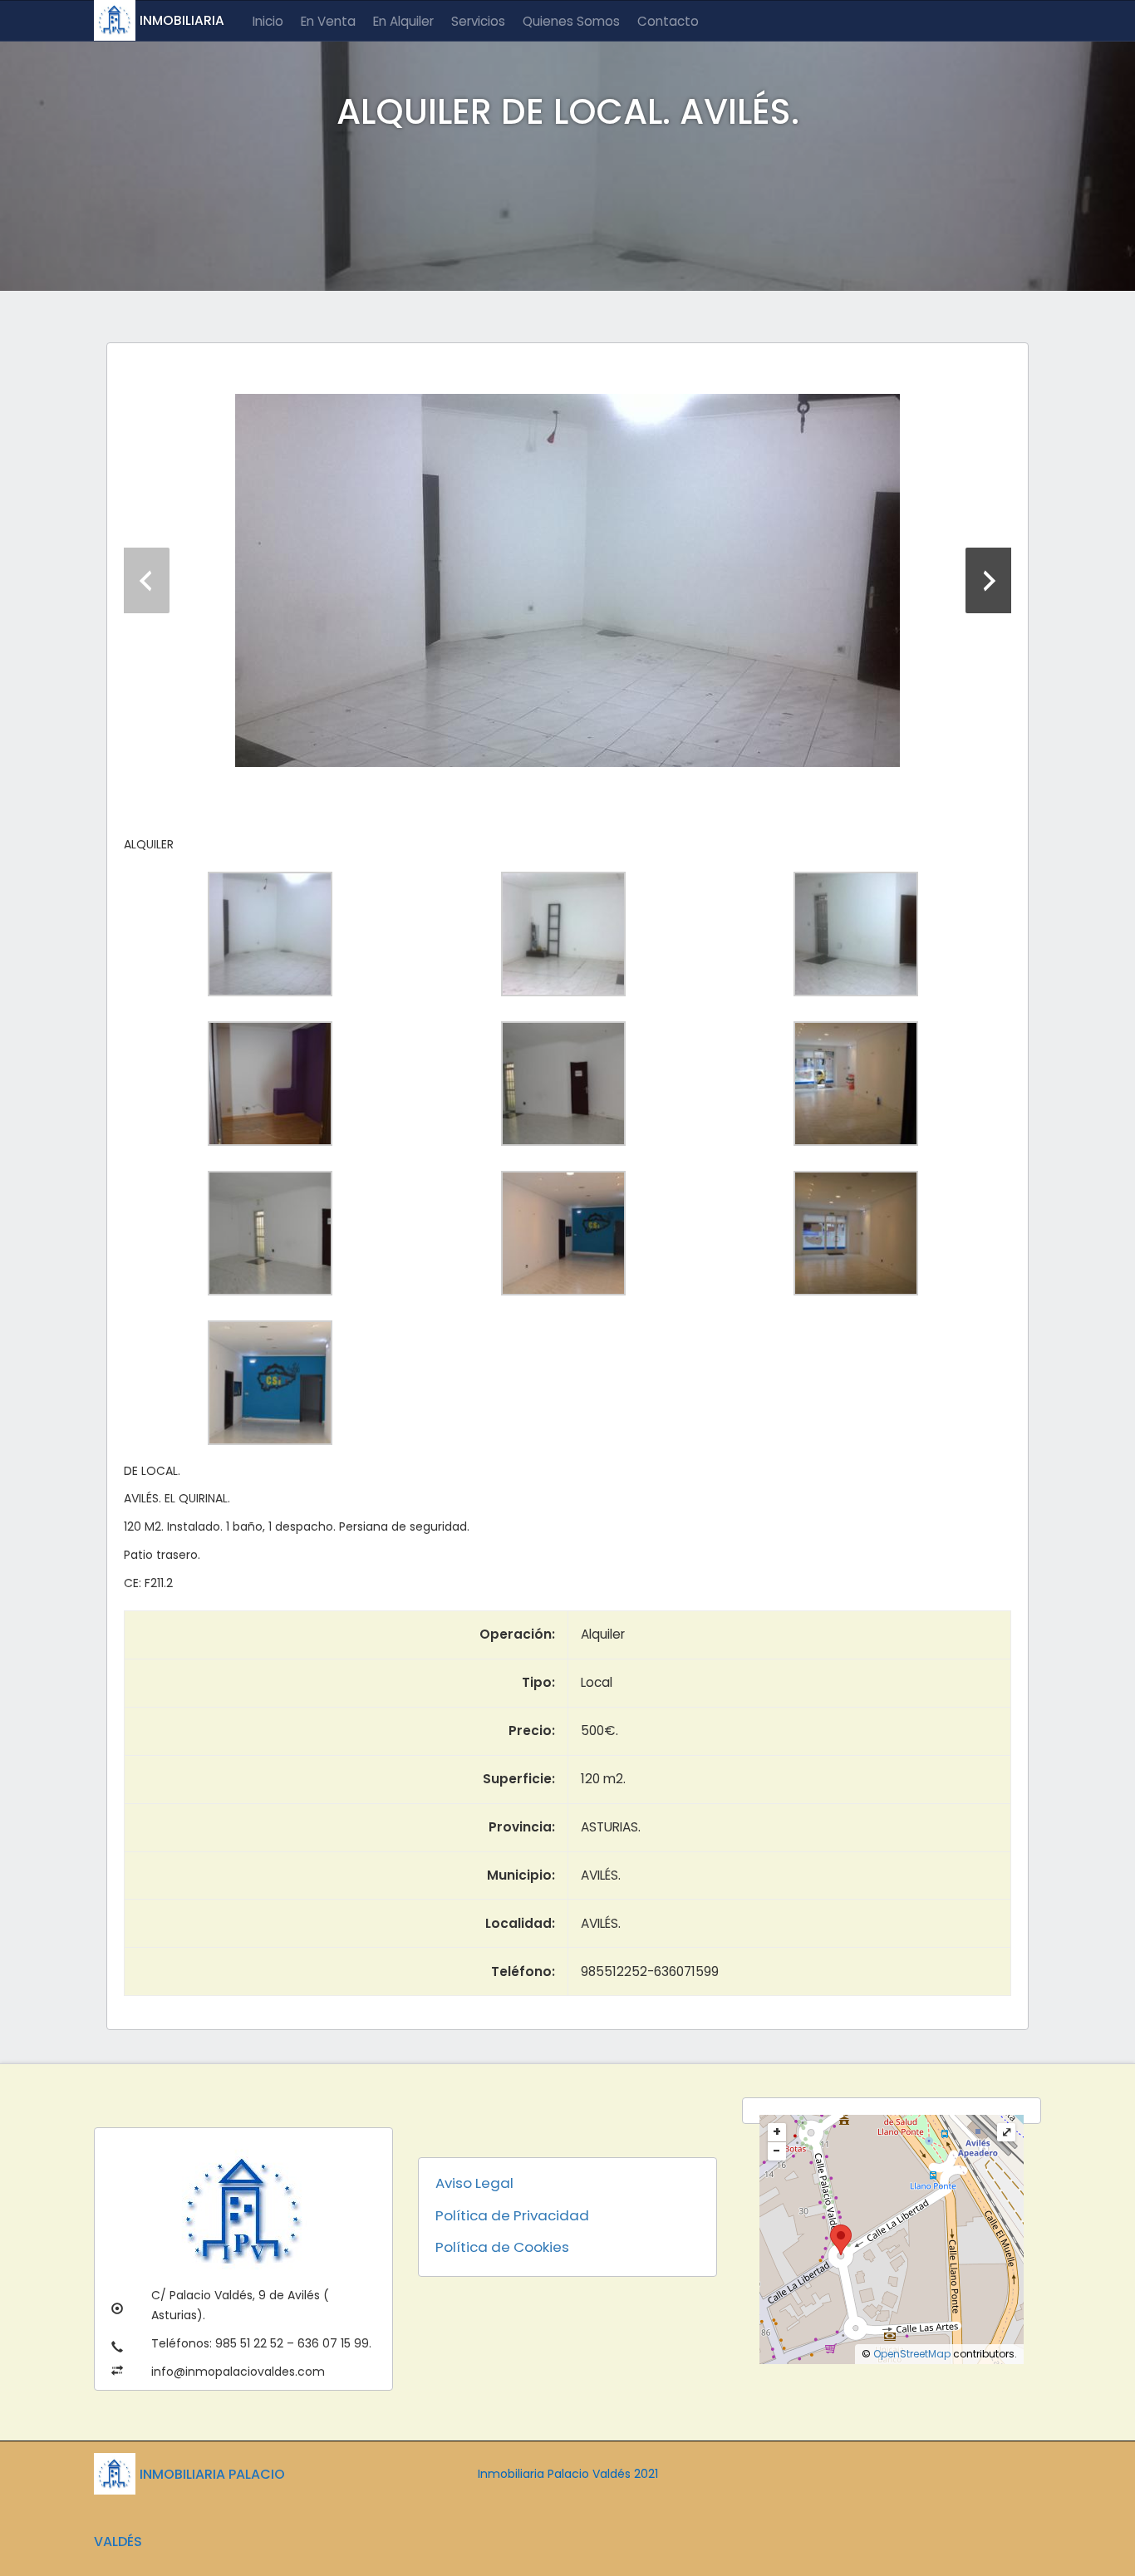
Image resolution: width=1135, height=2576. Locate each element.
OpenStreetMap (912, 2354)
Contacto (668, 21)
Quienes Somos (571, 21)
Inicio (268, 21)
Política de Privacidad (512, 2215)
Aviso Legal (474, 2183)
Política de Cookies (502, 2247)
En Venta (328, 21)
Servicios (478, 21)
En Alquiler (403, 21)
